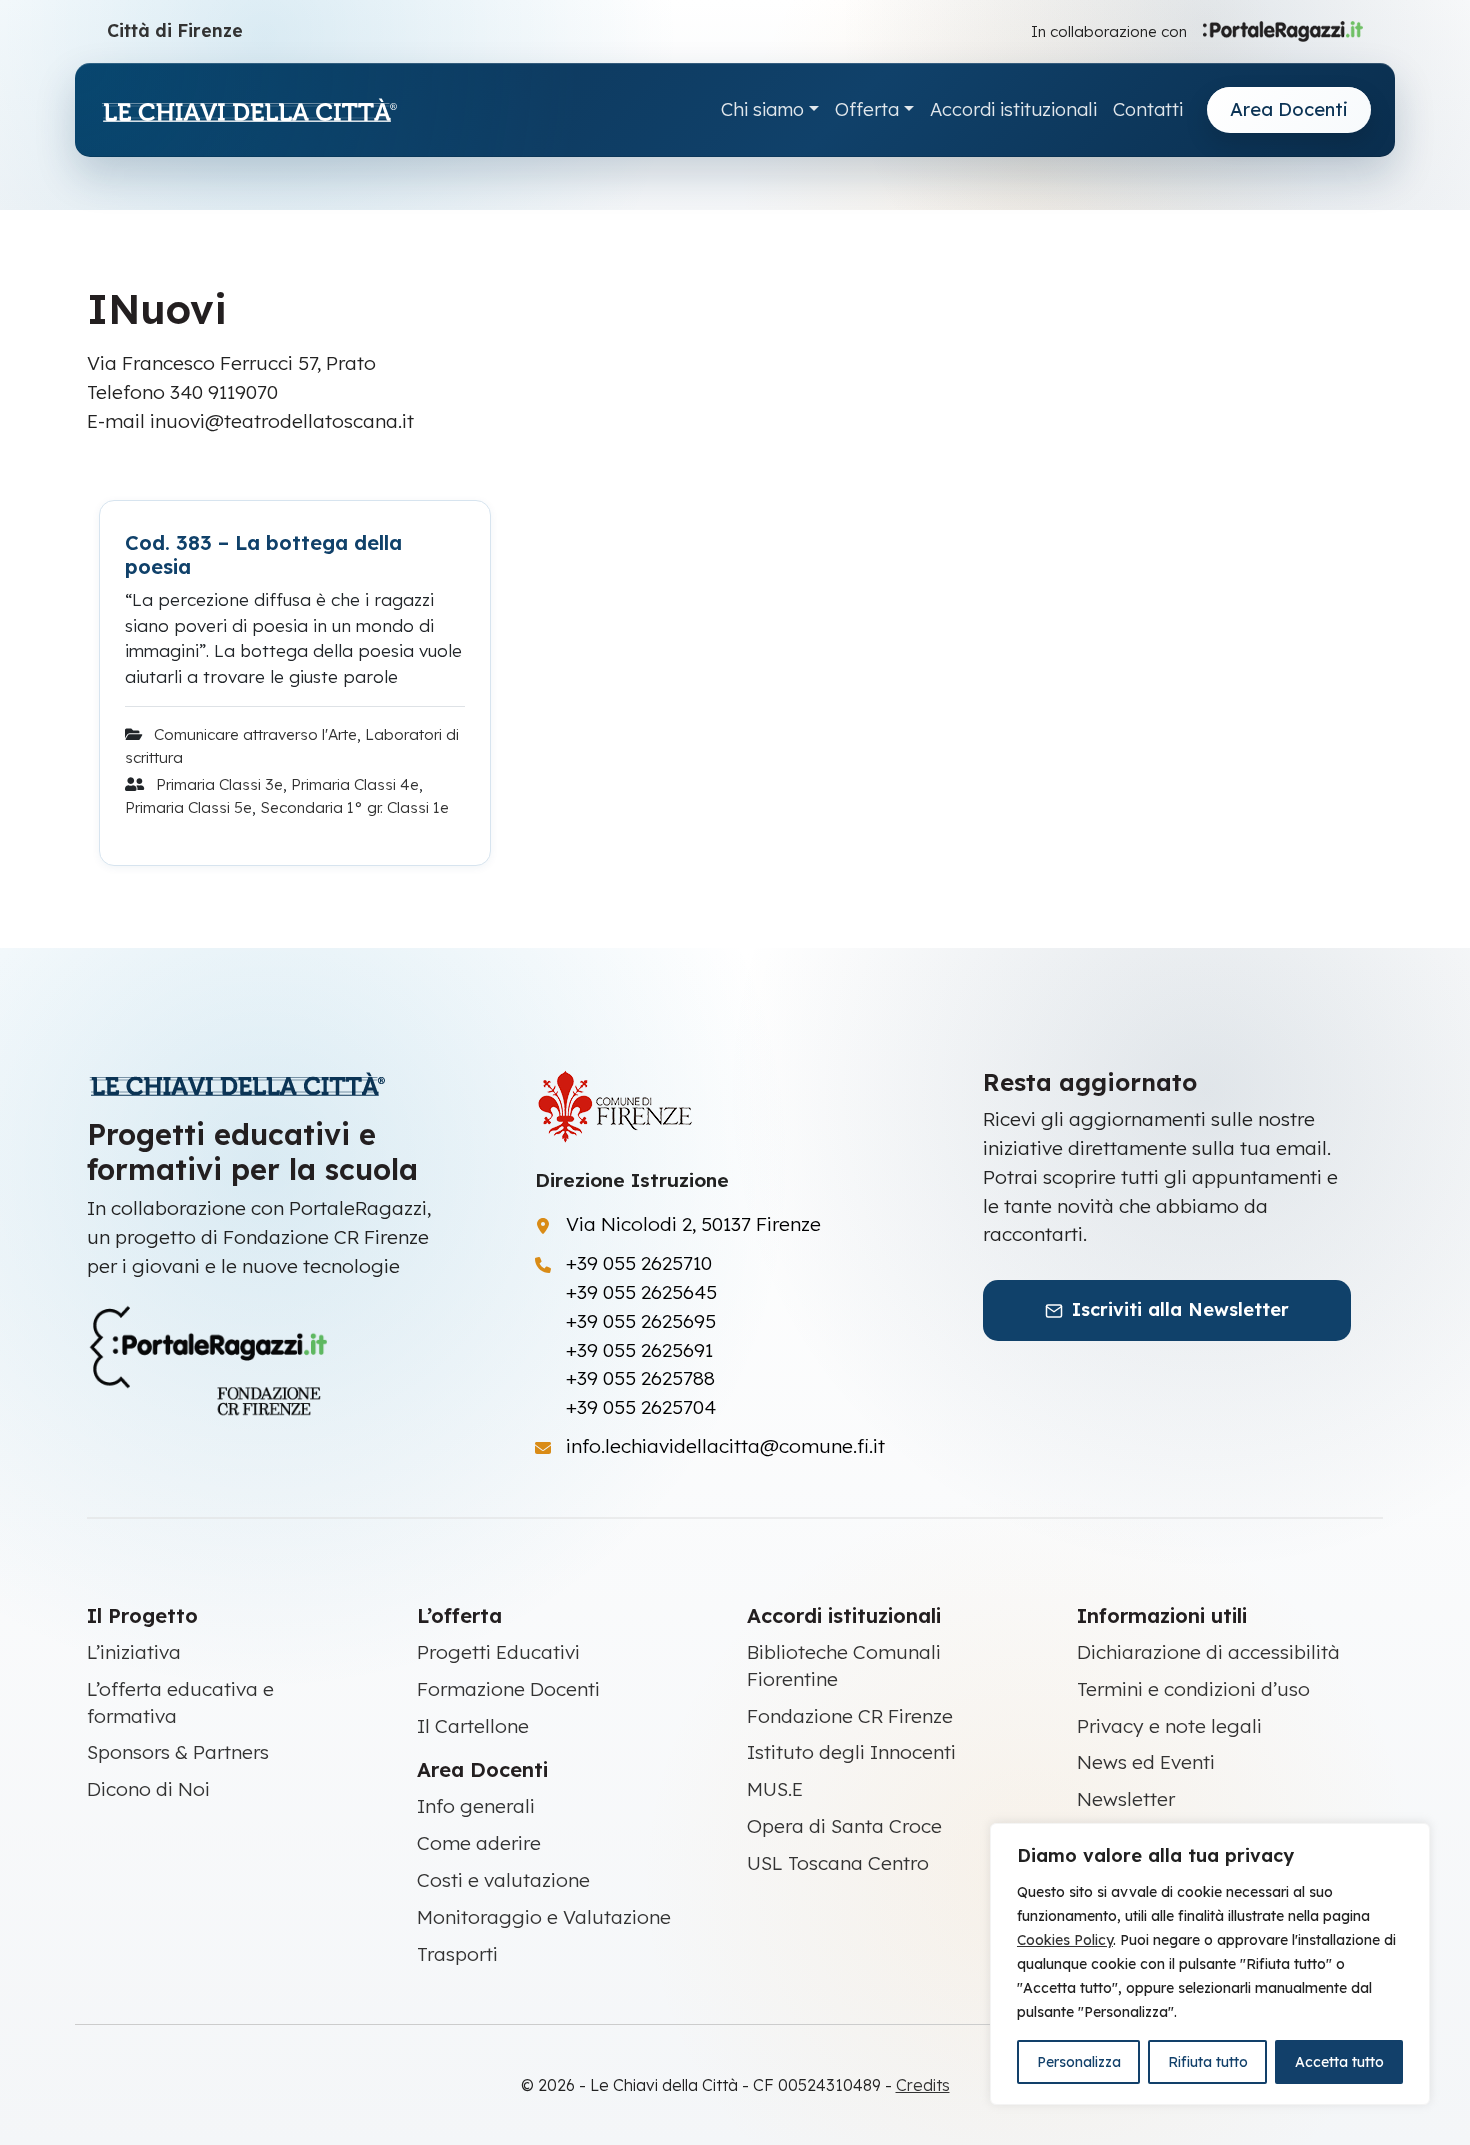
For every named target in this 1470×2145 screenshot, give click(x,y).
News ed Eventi (1146, 1762)
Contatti (1148, 109)
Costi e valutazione (503, 1880)
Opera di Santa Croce (844, 1826)
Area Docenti (1289, 109)
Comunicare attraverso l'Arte (255, 734)
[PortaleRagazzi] (1283, 30)
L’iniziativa (134, 1652)
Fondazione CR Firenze (850, 1716)
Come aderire (479, 1843)
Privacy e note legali (1169, 1726)
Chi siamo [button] (762, 109)
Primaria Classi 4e (355, 784)
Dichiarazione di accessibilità (1208, 1652)
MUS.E (775, 1789)
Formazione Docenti (508, 1689)
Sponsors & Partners (178, 1752)
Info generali (476, 1806)
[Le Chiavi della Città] (249, 110)
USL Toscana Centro (838, 1863)
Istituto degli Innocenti (851, 1752)
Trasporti (457, 1954)
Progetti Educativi (498, 1652)
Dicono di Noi (148, 1789)
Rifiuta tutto (1208, 2062)
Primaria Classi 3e (219, 784)
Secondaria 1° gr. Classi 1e (354, 807)
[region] (1210, 1964)
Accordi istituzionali (1013, 109)
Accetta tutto (1339, 2062)
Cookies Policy (1065, 1940)
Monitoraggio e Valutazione (544, 1917)
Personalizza (1079, 2062)
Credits (923, 2085)
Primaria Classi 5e (188, 807)
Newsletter (1126, 1799)
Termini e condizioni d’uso (1193, 1689)
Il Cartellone (473, 1726)
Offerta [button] (867, 109)
